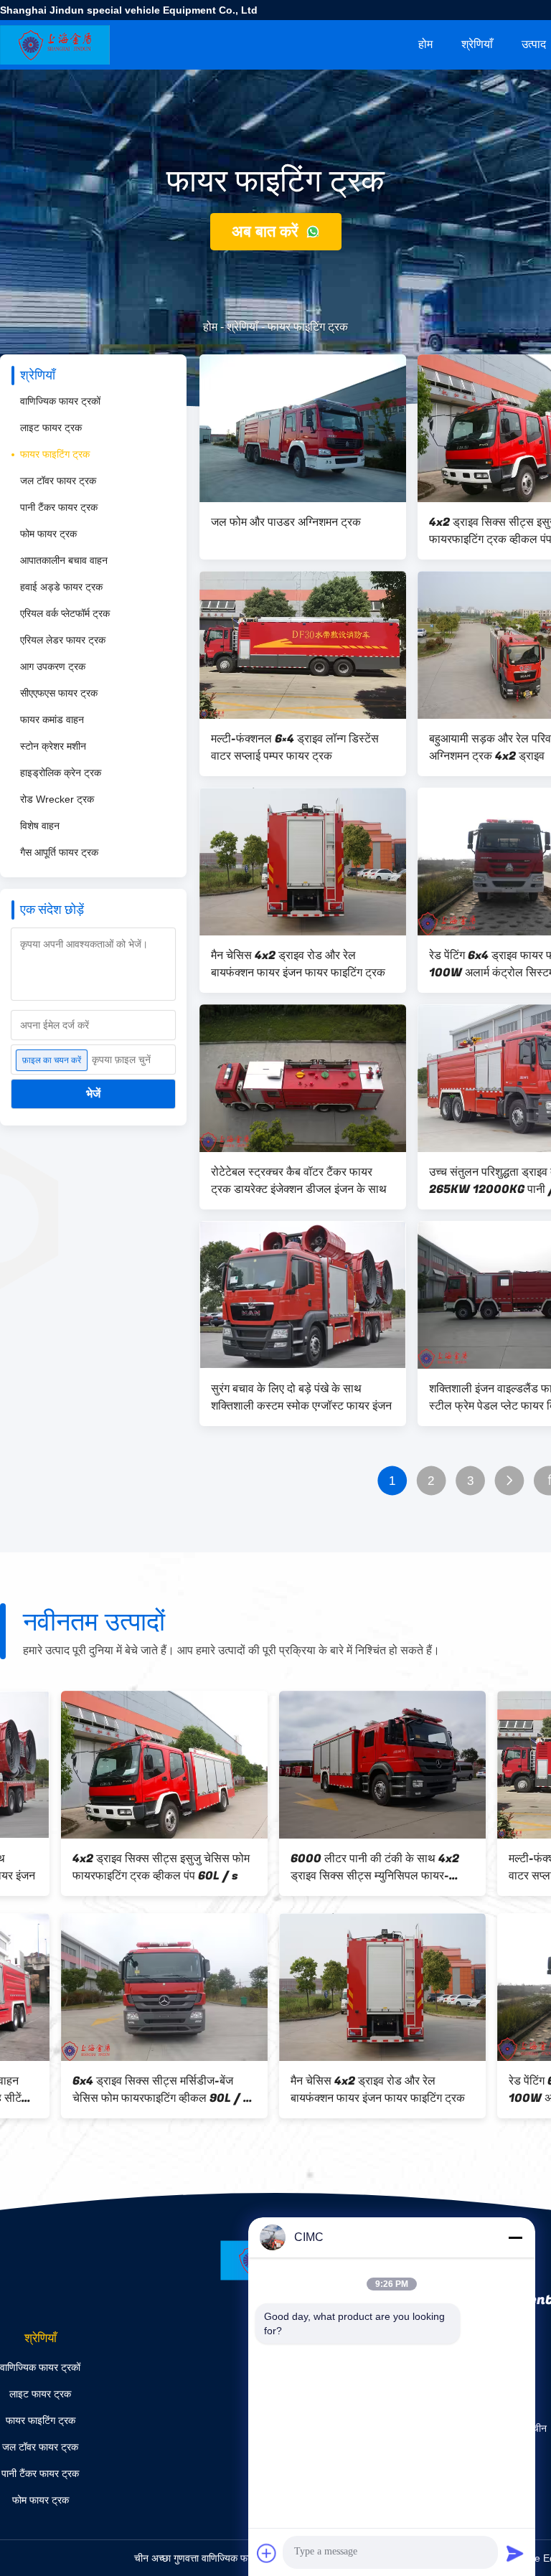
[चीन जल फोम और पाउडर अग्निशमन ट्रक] (303, 428)
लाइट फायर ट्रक (51, 428)
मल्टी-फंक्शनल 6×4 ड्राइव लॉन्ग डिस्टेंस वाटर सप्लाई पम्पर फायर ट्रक (295, 747)
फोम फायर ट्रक (48, 534)
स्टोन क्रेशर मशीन (53, 746)
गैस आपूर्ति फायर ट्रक (59, 852)
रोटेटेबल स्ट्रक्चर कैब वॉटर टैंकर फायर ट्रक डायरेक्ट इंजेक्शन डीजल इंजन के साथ (299, 1181)
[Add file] (267, 2553)
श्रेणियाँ (477, 44)
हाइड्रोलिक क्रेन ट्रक (61, 773)
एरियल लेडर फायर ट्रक (63, 640)
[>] (510, 1481)
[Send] (515, 2553)
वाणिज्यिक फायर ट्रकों (60, 401)
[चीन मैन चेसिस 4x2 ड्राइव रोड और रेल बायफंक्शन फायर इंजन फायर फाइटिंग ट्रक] (303, 862)
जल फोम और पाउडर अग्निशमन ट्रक (286, 522)
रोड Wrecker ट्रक (57, 799)
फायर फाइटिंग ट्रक (55, 454)
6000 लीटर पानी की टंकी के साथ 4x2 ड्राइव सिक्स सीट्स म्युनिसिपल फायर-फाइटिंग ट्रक (314, 1867)
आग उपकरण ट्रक (53, 666)
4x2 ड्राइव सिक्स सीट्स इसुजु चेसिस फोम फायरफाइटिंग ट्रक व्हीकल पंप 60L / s (100, 1867)
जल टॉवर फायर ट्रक (58, 481)
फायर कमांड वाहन (52, 720)
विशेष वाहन (40, 826)
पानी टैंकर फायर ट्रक (59, 507)
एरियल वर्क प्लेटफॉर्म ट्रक (65, 613)
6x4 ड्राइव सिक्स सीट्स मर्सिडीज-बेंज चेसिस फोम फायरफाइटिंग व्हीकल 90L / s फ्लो (100, 2090)
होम (425, 44)
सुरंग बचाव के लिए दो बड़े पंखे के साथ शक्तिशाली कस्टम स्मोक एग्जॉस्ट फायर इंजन (301, 1397)
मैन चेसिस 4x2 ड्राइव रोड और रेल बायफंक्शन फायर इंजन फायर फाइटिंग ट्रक (298, 964)
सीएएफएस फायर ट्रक (59, 693)
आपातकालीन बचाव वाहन (64, 560)
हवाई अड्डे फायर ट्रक (61, 587)
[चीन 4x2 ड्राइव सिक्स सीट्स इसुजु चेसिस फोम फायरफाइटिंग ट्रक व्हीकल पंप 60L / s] (103, 1765)
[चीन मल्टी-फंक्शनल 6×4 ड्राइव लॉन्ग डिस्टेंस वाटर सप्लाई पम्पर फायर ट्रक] (303, 645)
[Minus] (515, 2237)
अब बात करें (267, 231)
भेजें (93, 1094)
